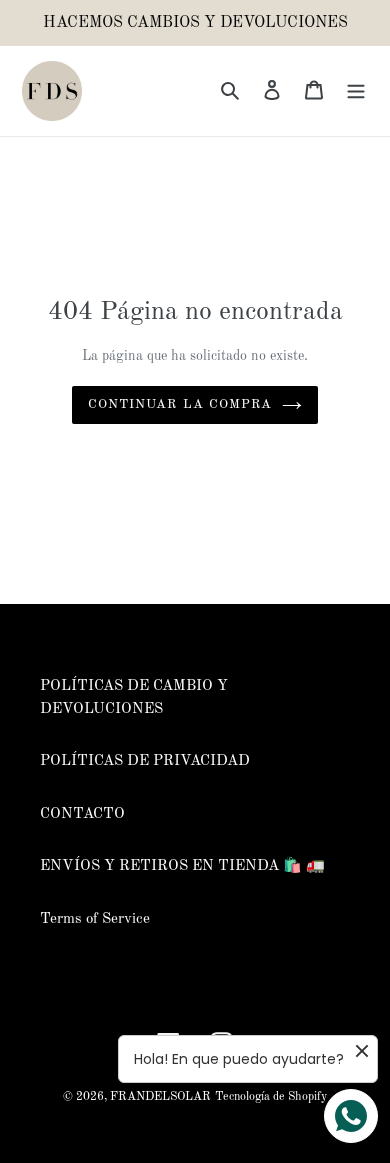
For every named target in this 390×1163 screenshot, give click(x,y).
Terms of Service (95, 919)
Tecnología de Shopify (271, 1097)
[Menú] (356, 91)
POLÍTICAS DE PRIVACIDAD (145, 761)
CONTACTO (82, 814)
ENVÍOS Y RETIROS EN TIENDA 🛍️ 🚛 (182, 866)
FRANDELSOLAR (160, 1097)
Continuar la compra (180, 404)
